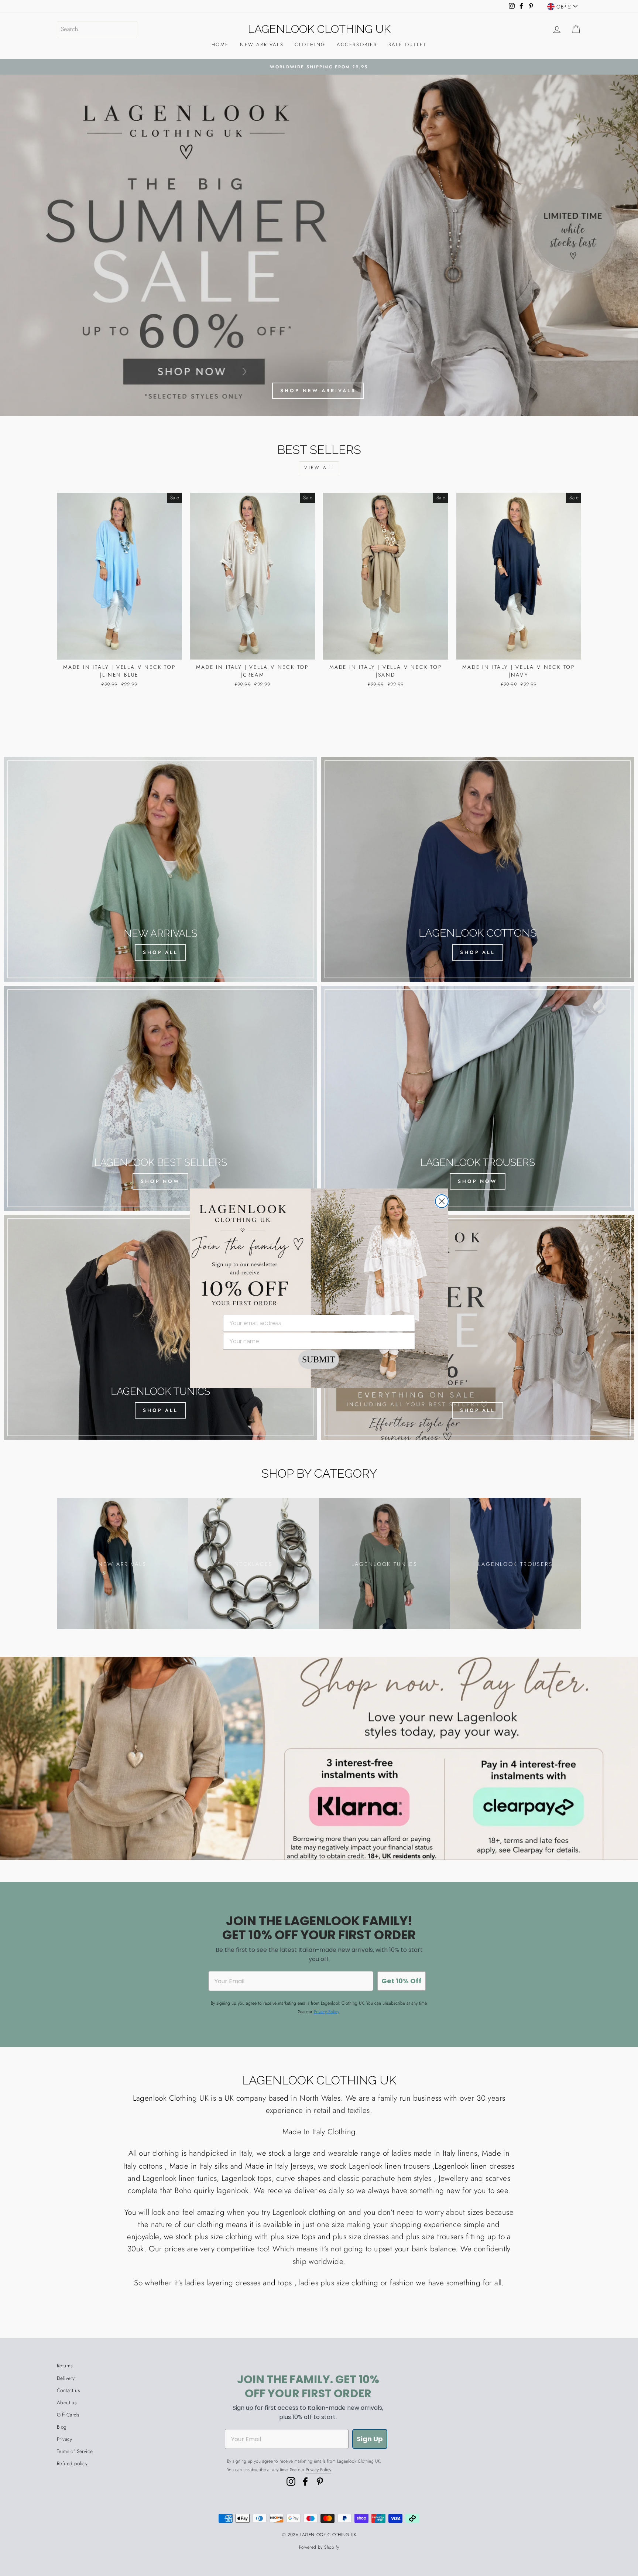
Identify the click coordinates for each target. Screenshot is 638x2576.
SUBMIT (319, 1359)
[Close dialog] (442, 1201)
